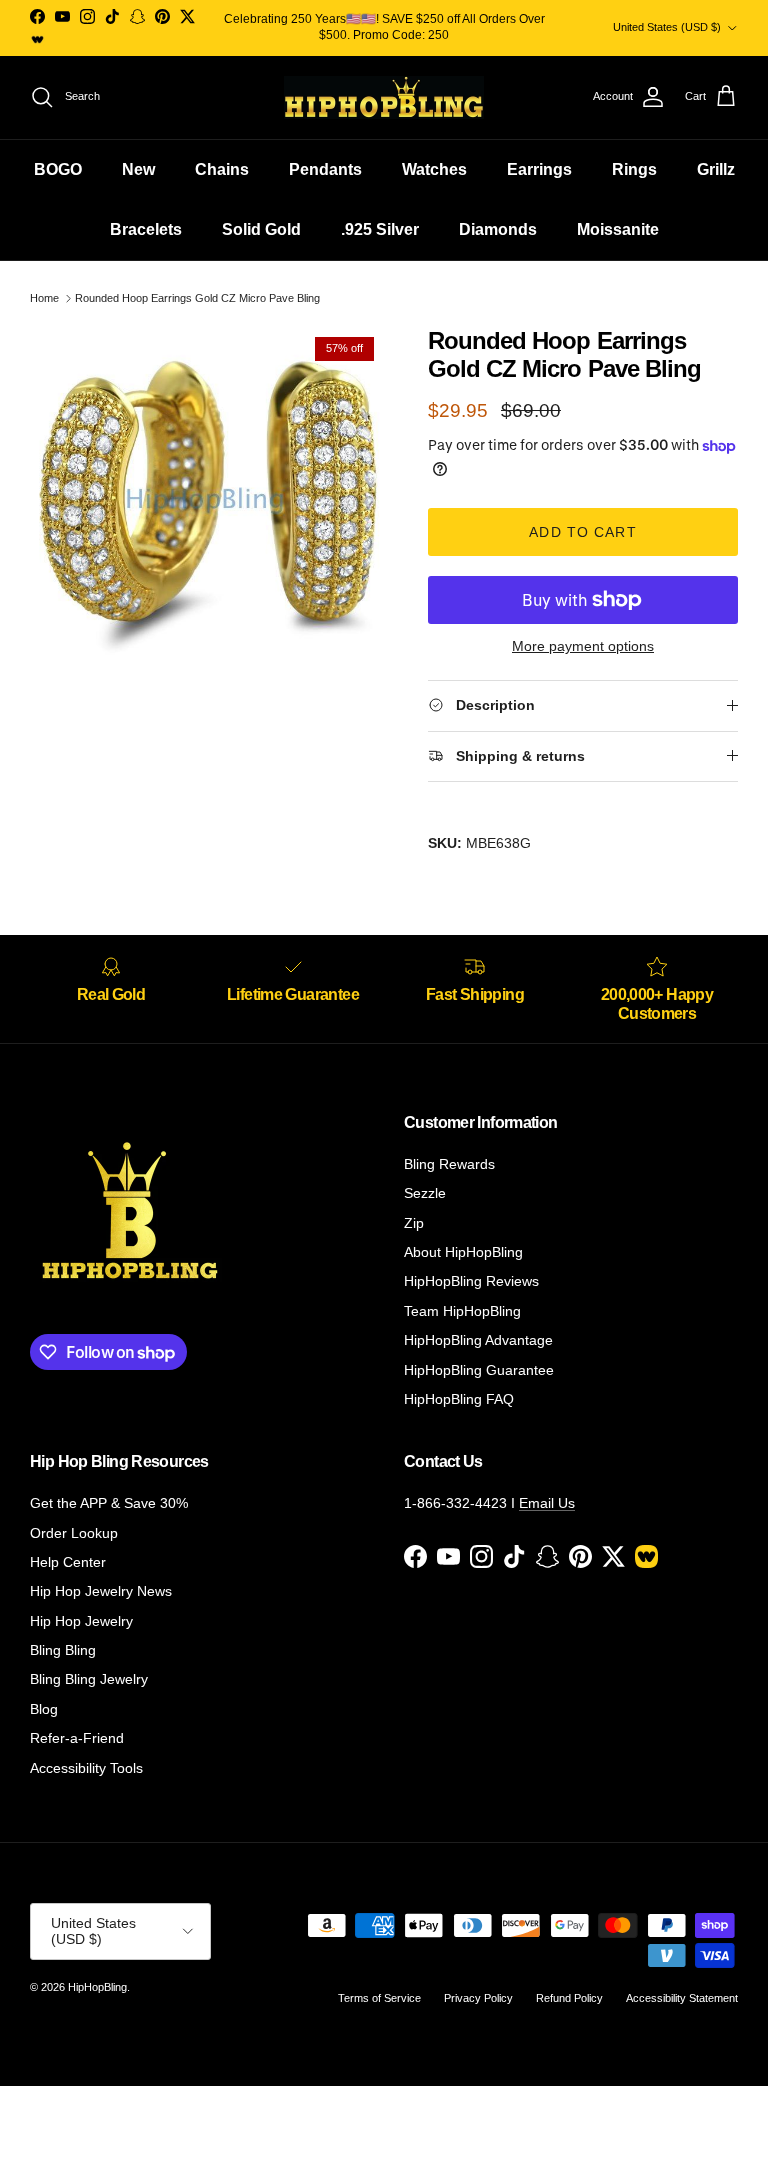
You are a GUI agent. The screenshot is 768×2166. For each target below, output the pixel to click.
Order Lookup (74, 1533)
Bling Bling (63, 1650)
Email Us (547, 1503)
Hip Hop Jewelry (81, 1621)
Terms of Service (379, 1998)
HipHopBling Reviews (471, 1281)
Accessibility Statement (682, 1998)
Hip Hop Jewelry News (101, 1591)
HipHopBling (97, 1987)
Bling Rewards (449, 1164)
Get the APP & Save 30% (109, 1503)
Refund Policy (569, 1998)
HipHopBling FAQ (459, 1399)
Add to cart (582, 532)
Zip (414, 1223)
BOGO (58, 169)
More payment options (583, 646)
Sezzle (425, 1193)
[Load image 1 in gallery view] (207, 504)
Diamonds (498, 229)
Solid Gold (261, 229)
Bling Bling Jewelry (89, 1679)
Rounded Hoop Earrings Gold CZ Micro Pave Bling (197, 298)
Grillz (716, 169)
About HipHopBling (463, 1252)
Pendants (325, 169)
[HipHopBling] (384, 97)
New (138, 169)
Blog (44, 1709)
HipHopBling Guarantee (479, 1370)
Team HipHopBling (462, 1311)
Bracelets (146, 229)
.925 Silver (380, 229)
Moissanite (618, 229)
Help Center (68, 1562)
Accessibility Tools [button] (86, 1768)
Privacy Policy (478, 1998)
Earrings (539, 169)
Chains (222, 169)
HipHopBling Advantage (478, 1340)
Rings (634, 169)
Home (44, 298)
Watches (434, 169)
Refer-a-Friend (77, 1738)
